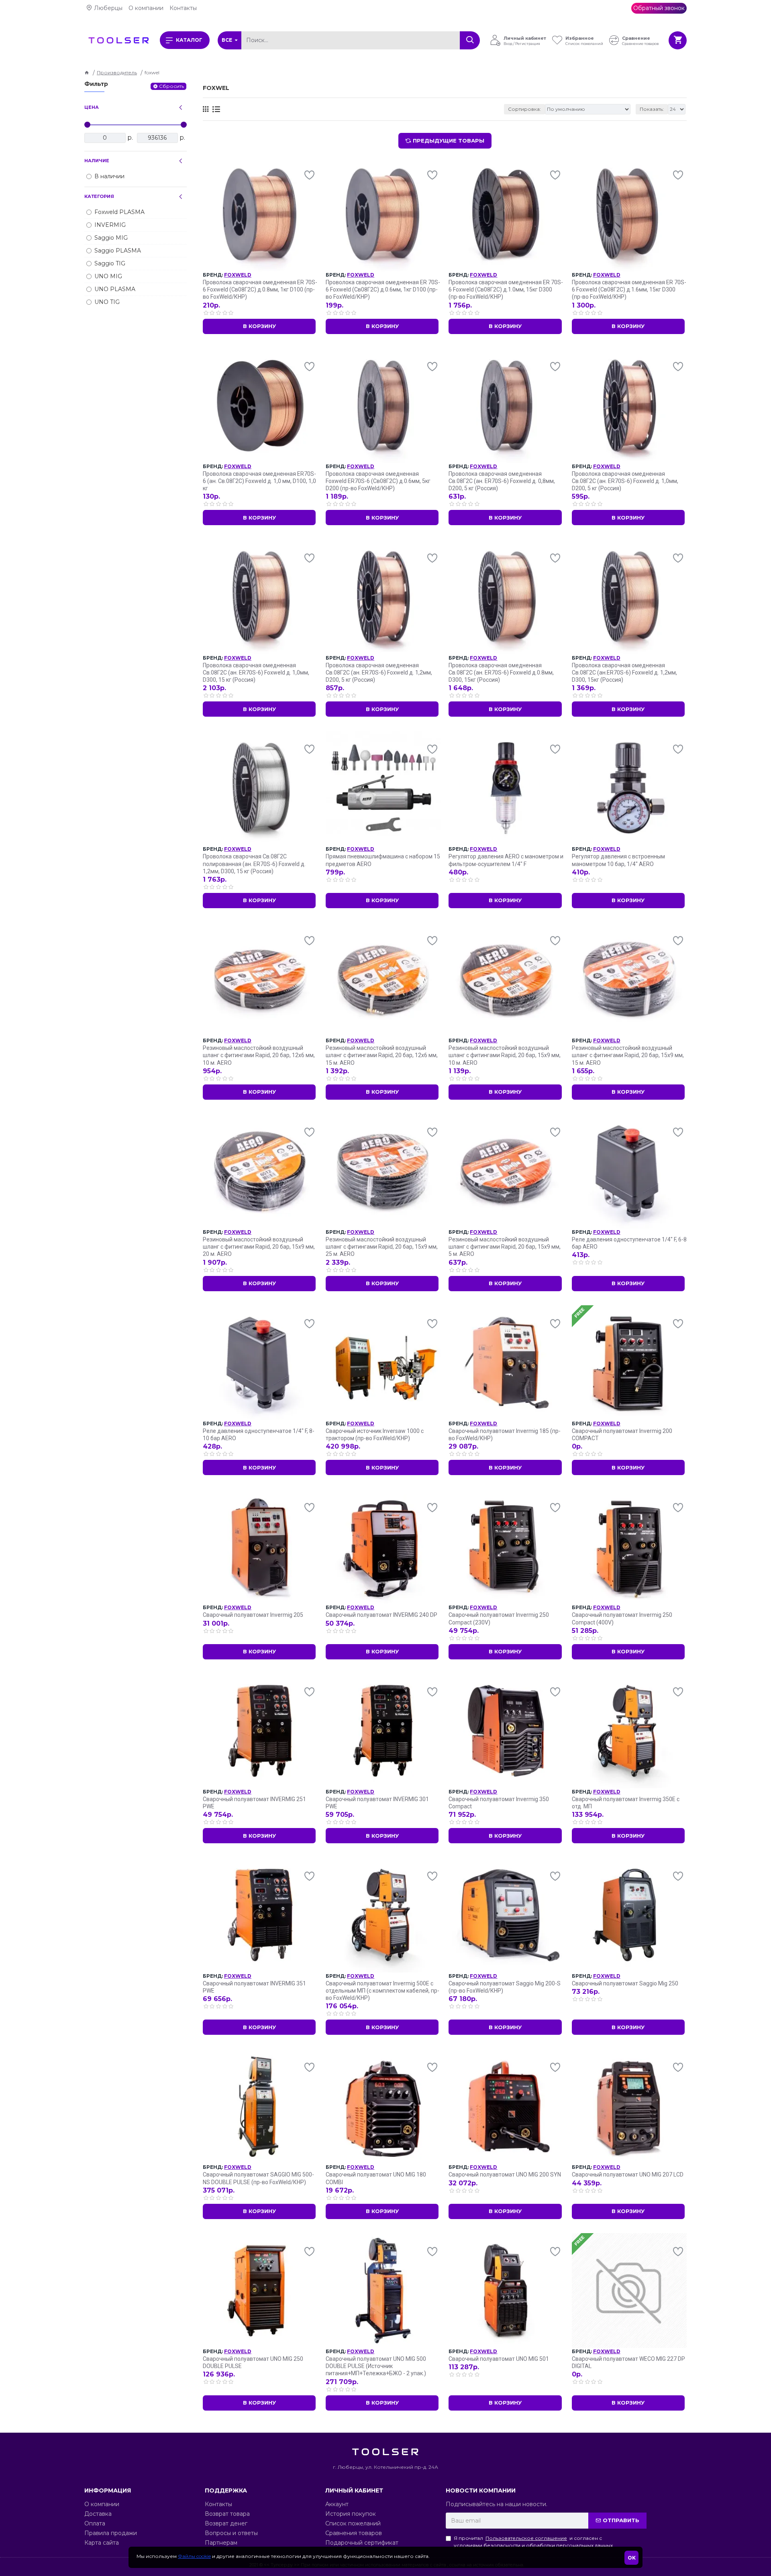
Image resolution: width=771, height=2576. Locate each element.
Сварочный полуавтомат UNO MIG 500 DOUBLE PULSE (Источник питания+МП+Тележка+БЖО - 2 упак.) (376, 2366)
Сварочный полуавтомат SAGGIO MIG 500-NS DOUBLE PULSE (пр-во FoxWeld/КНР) (258, 2178)
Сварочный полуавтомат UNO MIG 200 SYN (505, 2175)
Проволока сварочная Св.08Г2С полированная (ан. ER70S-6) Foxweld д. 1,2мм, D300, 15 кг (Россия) (254, 864)
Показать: (652, 109)
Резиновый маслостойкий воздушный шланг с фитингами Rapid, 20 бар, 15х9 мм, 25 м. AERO (382, 1247)
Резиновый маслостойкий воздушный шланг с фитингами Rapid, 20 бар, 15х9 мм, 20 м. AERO (259, 1247)
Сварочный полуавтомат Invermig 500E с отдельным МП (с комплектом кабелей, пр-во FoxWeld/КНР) (382, 1991)
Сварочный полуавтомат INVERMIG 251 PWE (254, 1803)
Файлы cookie (194, 2556)
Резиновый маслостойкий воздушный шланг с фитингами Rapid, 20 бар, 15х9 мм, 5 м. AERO (505, 1247)
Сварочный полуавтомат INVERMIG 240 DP (381, 1615)
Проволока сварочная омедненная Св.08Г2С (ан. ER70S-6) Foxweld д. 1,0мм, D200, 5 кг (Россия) (625, 481)
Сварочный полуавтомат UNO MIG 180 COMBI (376, 2178)
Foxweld (238, 275)
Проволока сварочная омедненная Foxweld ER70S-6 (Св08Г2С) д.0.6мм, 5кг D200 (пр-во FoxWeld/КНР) (378, 481)
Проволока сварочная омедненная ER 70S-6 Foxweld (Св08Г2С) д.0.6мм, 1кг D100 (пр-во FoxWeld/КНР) (383, 289)
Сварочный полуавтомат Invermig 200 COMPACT (622, 1435)
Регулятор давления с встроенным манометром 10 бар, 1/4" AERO (618, 860)
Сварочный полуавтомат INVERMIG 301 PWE (377, 1803)
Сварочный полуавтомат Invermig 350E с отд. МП (626, 1803)
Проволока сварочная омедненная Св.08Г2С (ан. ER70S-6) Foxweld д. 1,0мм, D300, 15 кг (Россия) (256, 673)
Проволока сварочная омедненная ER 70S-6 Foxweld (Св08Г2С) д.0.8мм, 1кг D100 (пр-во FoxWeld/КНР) (260, 289)
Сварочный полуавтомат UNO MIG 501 (499, 2359)
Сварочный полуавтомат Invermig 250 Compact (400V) (622, 1618)
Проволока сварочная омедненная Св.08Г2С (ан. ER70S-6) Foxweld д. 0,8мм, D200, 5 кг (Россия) (502, 481)
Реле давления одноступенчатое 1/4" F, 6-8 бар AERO (629, 1243)
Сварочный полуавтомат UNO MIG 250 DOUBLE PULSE (253, 2362)
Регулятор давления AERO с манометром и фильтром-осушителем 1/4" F (506, 860)
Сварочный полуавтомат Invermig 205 (253, 1615)
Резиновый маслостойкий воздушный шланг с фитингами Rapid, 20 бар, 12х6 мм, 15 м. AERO (382, 1055)
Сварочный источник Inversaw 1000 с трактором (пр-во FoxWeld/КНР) (375, 1435)
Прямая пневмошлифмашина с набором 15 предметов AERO (383, 860)
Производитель (117, 72)
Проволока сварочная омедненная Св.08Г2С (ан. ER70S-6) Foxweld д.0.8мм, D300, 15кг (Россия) (501, 673)
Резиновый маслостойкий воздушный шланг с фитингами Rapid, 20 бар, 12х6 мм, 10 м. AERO (259, 1055)
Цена (92, 107)
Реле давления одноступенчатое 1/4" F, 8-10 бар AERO (259, 1435)
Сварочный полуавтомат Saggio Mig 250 (625, 1983)
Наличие (97, 161)
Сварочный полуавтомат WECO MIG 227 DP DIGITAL (628, 2362)
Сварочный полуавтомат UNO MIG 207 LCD (628, 2175)
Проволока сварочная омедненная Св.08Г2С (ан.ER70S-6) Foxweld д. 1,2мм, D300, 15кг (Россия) (624, 673)
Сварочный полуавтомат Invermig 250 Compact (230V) (499, 1618)
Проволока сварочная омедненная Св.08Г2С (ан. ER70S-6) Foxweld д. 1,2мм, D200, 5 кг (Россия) (379, 673)
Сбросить (171, 86)
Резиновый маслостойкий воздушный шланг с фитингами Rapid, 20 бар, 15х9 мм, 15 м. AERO (628, 1055)
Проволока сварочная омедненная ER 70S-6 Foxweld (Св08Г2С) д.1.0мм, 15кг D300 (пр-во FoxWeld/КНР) (506, 289)
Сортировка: (524, 109)
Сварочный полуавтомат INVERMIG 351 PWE (254, 1987)
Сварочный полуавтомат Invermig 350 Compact (499, 1803)
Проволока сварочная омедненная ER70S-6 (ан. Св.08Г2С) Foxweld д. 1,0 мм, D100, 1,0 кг (259, 481)
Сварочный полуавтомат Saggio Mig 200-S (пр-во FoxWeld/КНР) (505, 1987)
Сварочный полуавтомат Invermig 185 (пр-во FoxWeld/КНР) (505, 1435)
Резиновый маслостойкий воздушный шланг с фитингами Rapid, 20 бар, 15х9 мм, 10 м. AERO (505, 1055)
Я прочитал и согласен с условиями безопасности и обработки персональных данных (533, 2542)
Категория (99, 196)
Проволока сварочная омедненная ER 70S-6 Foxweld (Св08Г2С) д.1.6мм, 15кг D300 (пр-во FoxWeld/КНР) (629, 289)
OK (632, 2558)
